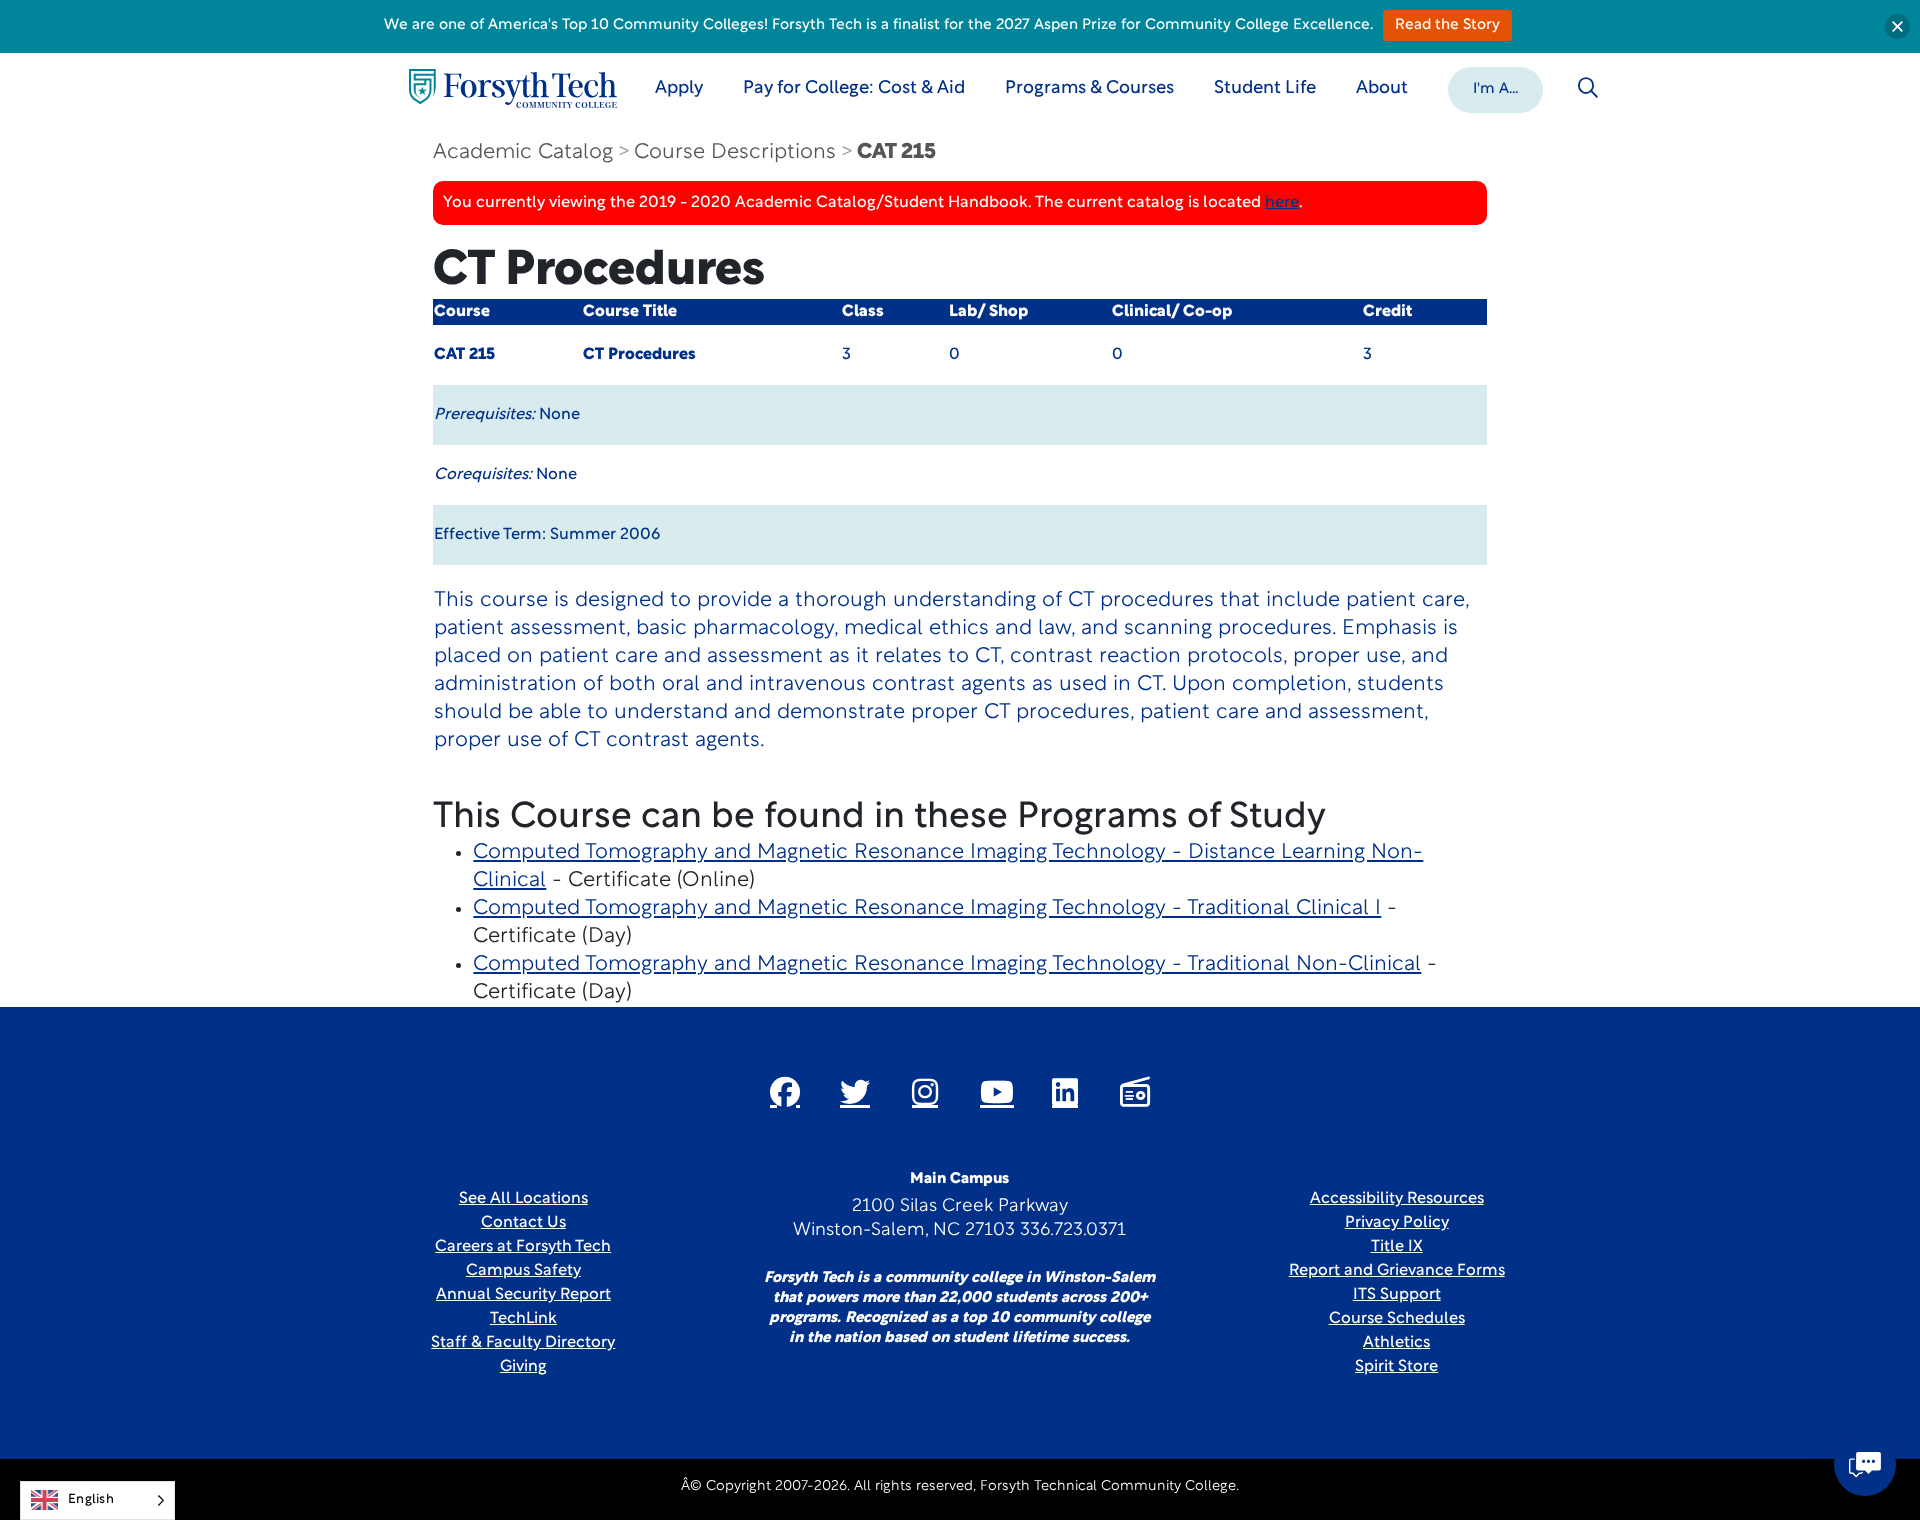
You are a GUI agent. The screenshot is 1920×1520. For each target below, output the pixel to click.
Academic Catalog (523, 152)
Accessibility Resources (1397, 1199)
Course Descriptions (735, 152)
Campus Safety (523, 1271)
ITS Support (1397, 1295)
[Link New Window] (785, 1092)
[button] (1495, 88)
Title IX (1397, 1247)
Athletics (1396, 1343)
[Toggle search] (1588, 88)
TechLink (523, 1319)
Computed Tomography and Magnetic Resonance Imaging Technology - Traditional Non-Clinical (947, 964)
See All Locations (523, 1199)
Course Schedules (1397, 1319)
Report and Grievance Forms (1397, 1271)
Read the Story (1447, 25)
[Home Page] (513, 88)
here (1282, 203)
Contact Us (523, 1223)
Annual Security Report (523, 1295)
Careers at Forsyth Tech (523, 1247)
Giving (523, 1367)
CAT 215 (896, 152)
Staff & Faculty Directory (523, 1343)
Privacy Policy (1397, 1223)
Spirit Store (1396, 1367)
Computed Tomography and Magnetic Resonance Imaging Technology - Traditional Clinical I (927, 908)
